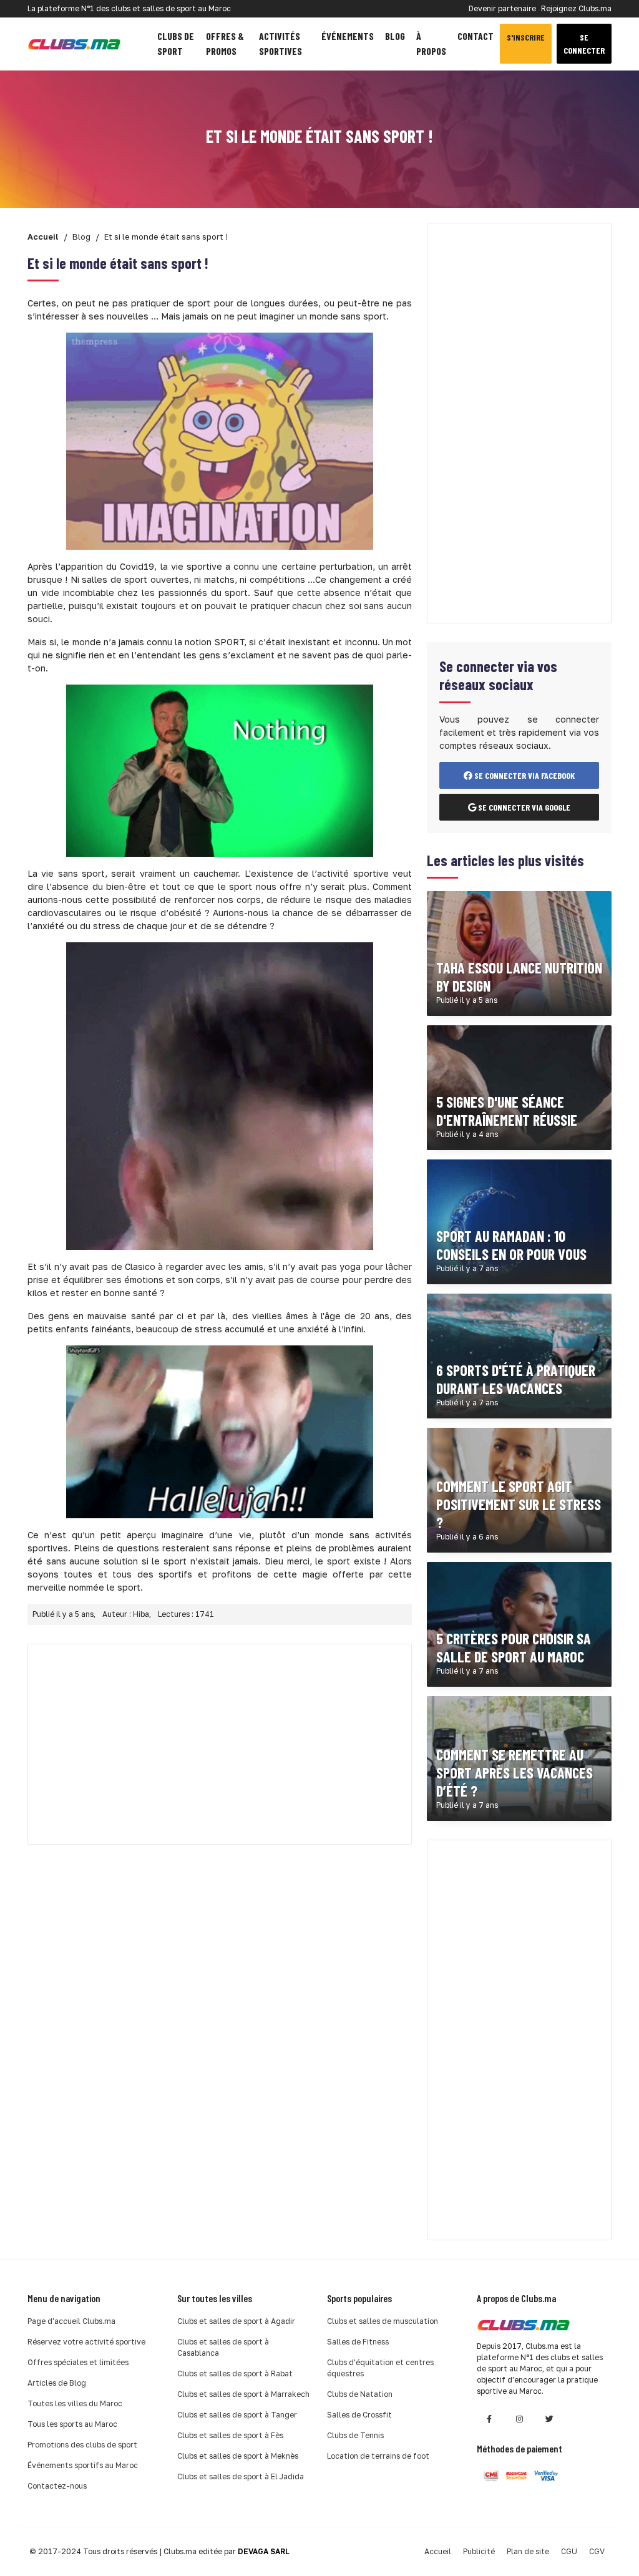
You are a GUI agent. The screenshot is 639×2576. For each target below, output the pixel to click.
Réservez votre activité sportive (86, 2342)
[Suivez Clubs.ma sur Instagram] (519, 2419)
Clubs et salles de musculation (383, 2321)
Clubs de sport (176, 43)
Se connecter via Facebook (524, 775)
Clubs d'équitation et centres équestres (380, 2368)
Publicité (479, 2551)
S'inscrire (526, 37)
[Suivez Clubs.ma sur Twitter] (549, 2419)
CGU (569, 2551)
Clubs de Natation (360, 2394)
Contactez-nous (57, 2486)
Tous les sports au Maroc (72, 2424)
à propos (431, 43)
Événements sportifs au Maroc (83, 2465)
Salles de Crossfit (359, 2415)
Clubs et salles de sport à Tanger (237, 2415)
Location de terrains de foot (378, 2456)
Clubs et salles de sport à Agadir (236, 2321)
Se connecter (584, 44)
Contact (476, 36)
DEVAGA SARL (264, 2551)
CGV (597, 2551)
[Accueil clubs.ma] (74, 44)
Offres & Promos (225, 43)
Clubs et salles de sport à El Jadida (241, 2476)
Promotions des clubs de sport (82, 2445)
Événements (348, 36)
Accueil (438, 2551)
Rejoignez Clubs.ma (576, 8)
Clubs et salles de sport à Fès (230, 2435)
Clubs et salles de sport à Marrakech (243, 2394)
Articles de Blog (57, 2383)
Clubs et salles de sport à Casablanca (223, 2347)
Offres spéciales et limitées (78, 2362)
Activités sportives (280, 43)
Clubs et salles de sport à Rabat (235, 2374)
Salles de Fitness (358, 2342)
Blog (395, 36)
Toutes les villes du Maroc (75, 2403)
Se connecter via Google (523, 807)
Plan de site (528, 2551)
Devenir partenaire (502, 8)
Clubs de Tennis (355, 2435)
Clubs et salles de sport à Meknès (238, 2456)
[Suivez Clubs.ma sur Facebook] (489, 2419)
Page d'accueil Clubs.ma (71, 2321)
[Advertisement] (220, 1744)
